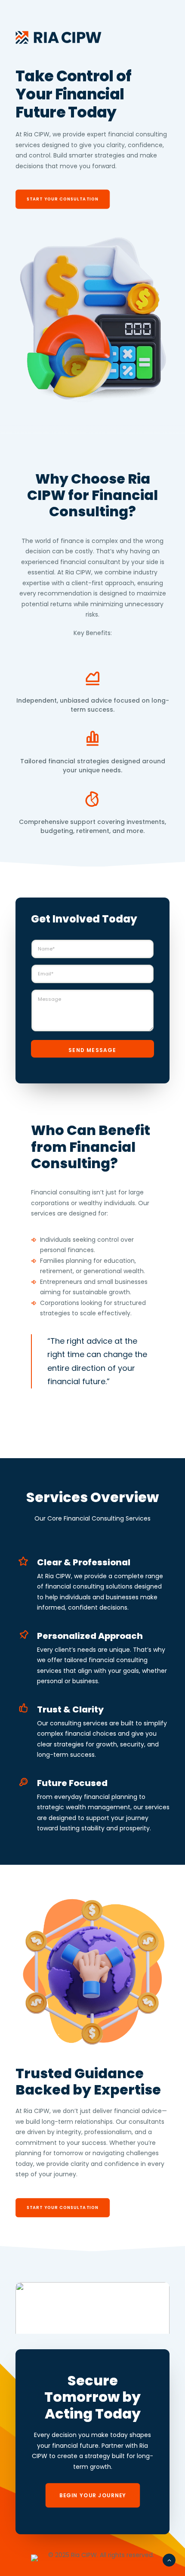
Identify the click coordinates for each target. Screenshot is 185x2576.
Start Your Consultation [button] (63, 199)
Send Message (92, 1050)
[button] (92, 2321)
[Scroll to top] (169, 2560)
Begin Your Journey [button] (92, 2495)
